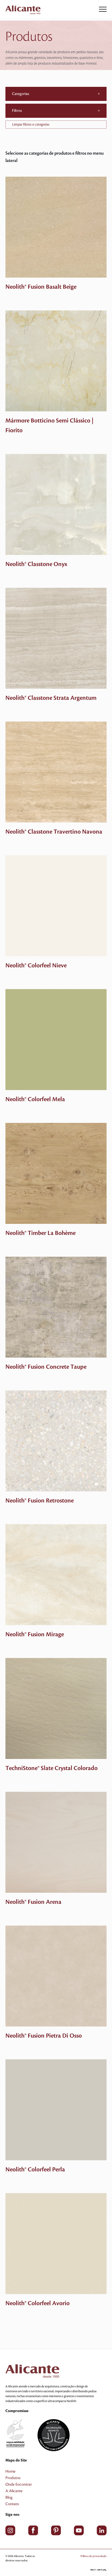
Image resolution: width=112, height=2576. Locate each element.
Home (10, 2472)
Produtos (13, 2478)
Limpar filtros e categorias (31, 125)
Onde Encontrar (19, 2485)
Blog (9, 2498)
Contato (12, 2504)
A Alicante (14, 2491)
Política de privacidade (94, 2556)
